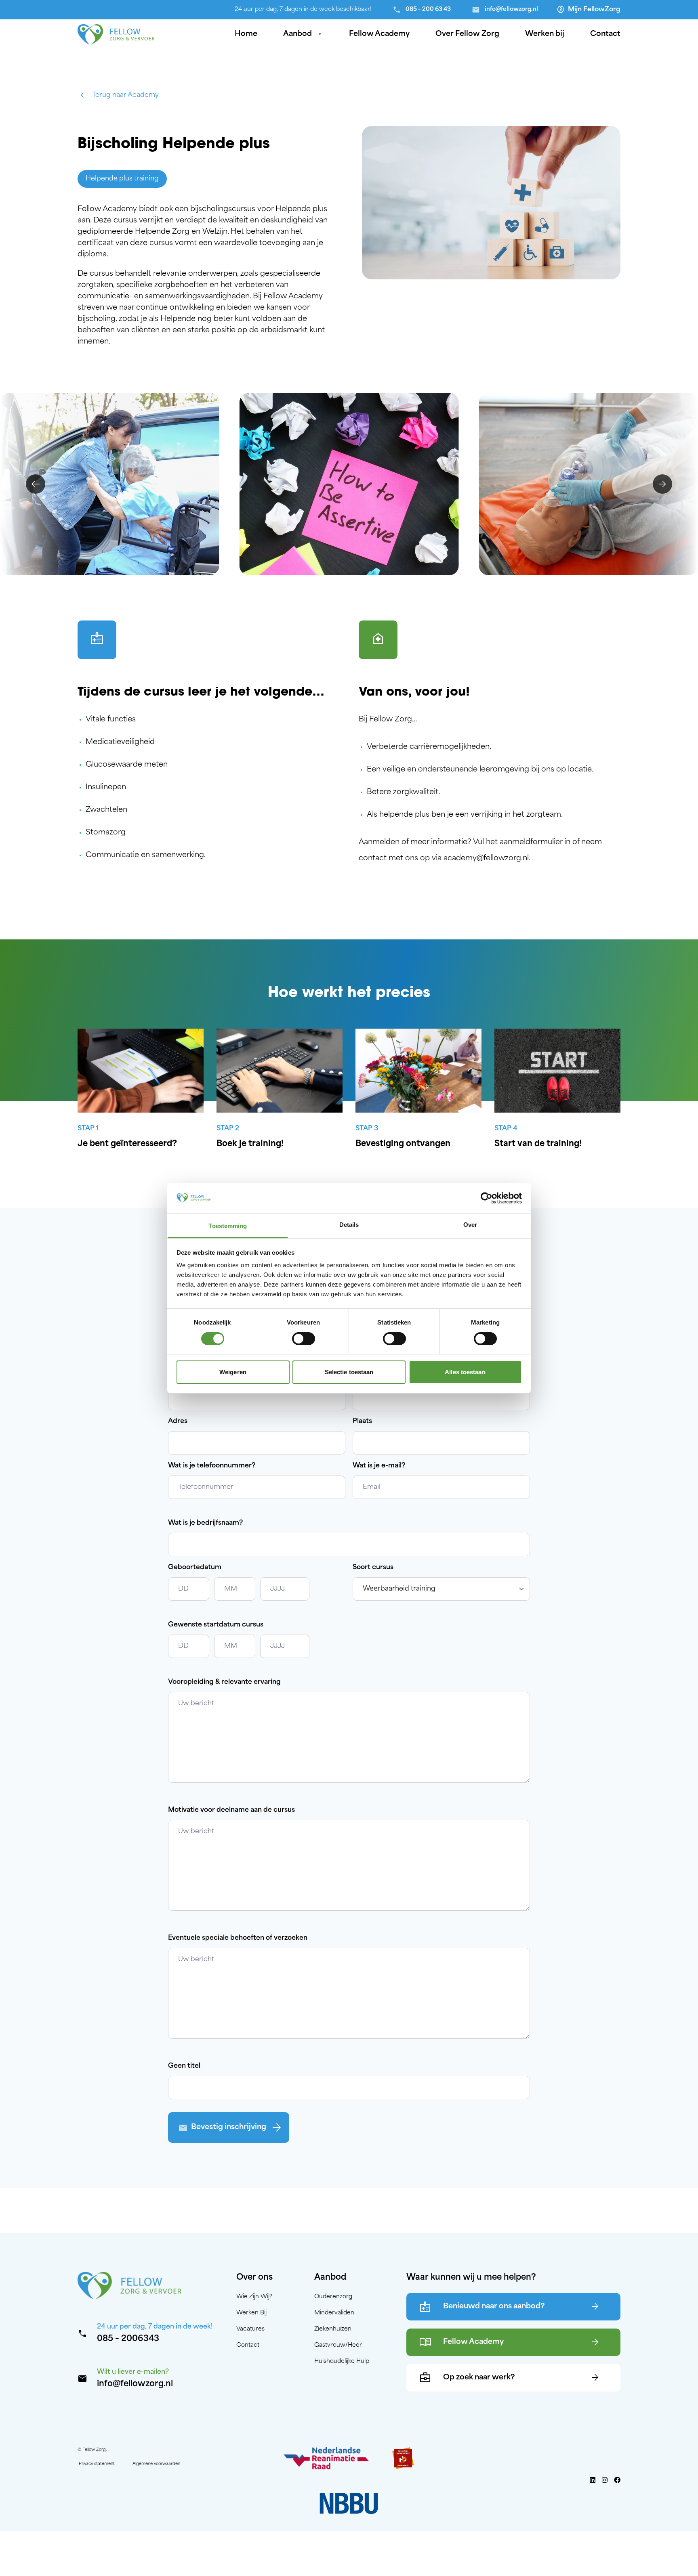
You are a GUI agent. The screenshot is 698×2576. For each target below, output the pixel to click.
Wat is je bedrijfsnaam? (205, 1523)
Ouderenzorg (333, 2297)
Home (246, 34)
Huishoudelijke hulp (342, 2361)
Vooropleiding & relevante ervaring (224, 1682)
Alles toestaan (465, 1372)
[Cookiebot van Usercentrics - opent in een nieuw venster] (487, 1198)
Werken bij (545, 34)
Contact (605, 34)
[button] (36, 484)
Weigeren (233, 1372)
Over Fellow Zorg (467, 34)
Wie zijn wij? (254, 2297)
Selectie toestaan (349, 1372)
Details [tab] (349, 1225)
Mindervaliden (334, 2313)
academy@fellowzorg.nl (486, 859)
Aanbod (303, 34)
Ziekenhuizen (333, 2329)
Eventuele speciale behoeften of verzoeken (238, 1938)
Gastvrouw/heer (338, 2345)
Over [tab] (470, 1225)
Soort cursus (373, 1568)
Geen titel (184, 2066)
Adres (178, 1421)
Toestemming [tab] (228, 1226)
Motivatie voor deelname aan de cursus (231, 1810)
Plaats (362, 1421)
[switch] (304, 1339)
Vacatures (250, 2329)
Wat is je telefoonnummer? (212, 1466)
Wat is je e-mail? (379, 1466)
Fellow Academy (379, 34)
